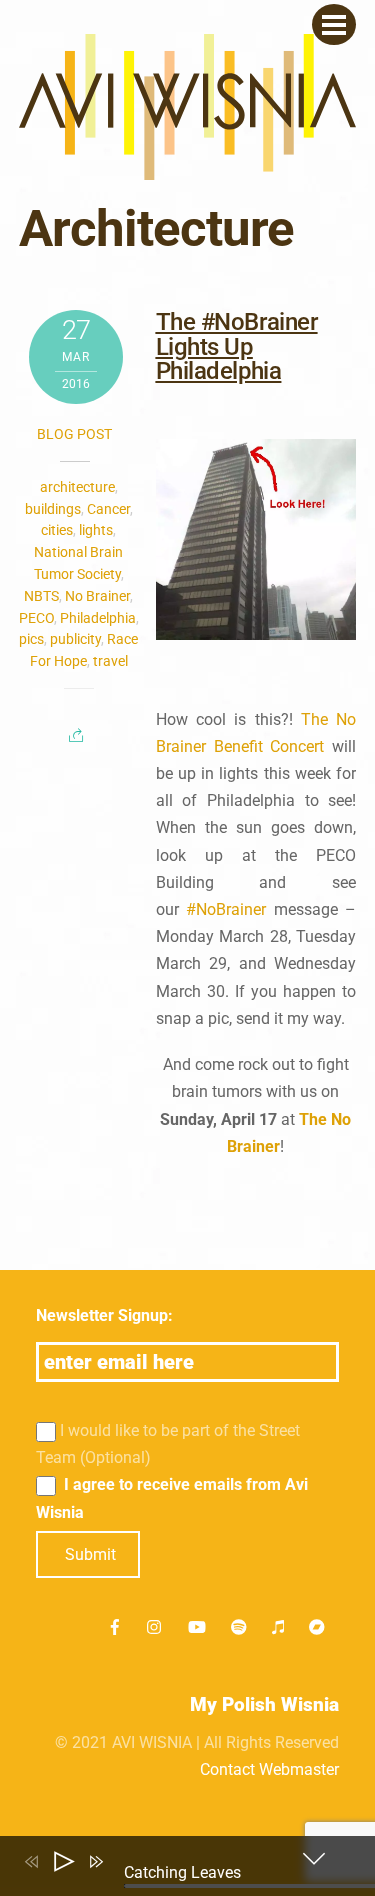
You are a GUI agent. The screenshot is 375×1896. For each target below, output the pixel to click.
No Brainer (97, 596)
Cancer (108, 509)
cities (57, 530)
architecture (77, 487)
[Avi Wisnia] (188, 169)
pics (31, 639)
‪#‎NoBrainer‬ (226, 909)
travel (110, 661)
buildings (53, 509)
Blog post (74, 434)
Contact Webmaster (269, 1769)
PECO (36, 618)
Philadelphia (98, 618)
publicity (75, 639)
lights (96, 530)
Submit (90, 1554)
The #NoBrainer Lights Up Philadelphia (237, 346)
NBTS (41, 596)
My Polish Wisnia (264, 1704)
